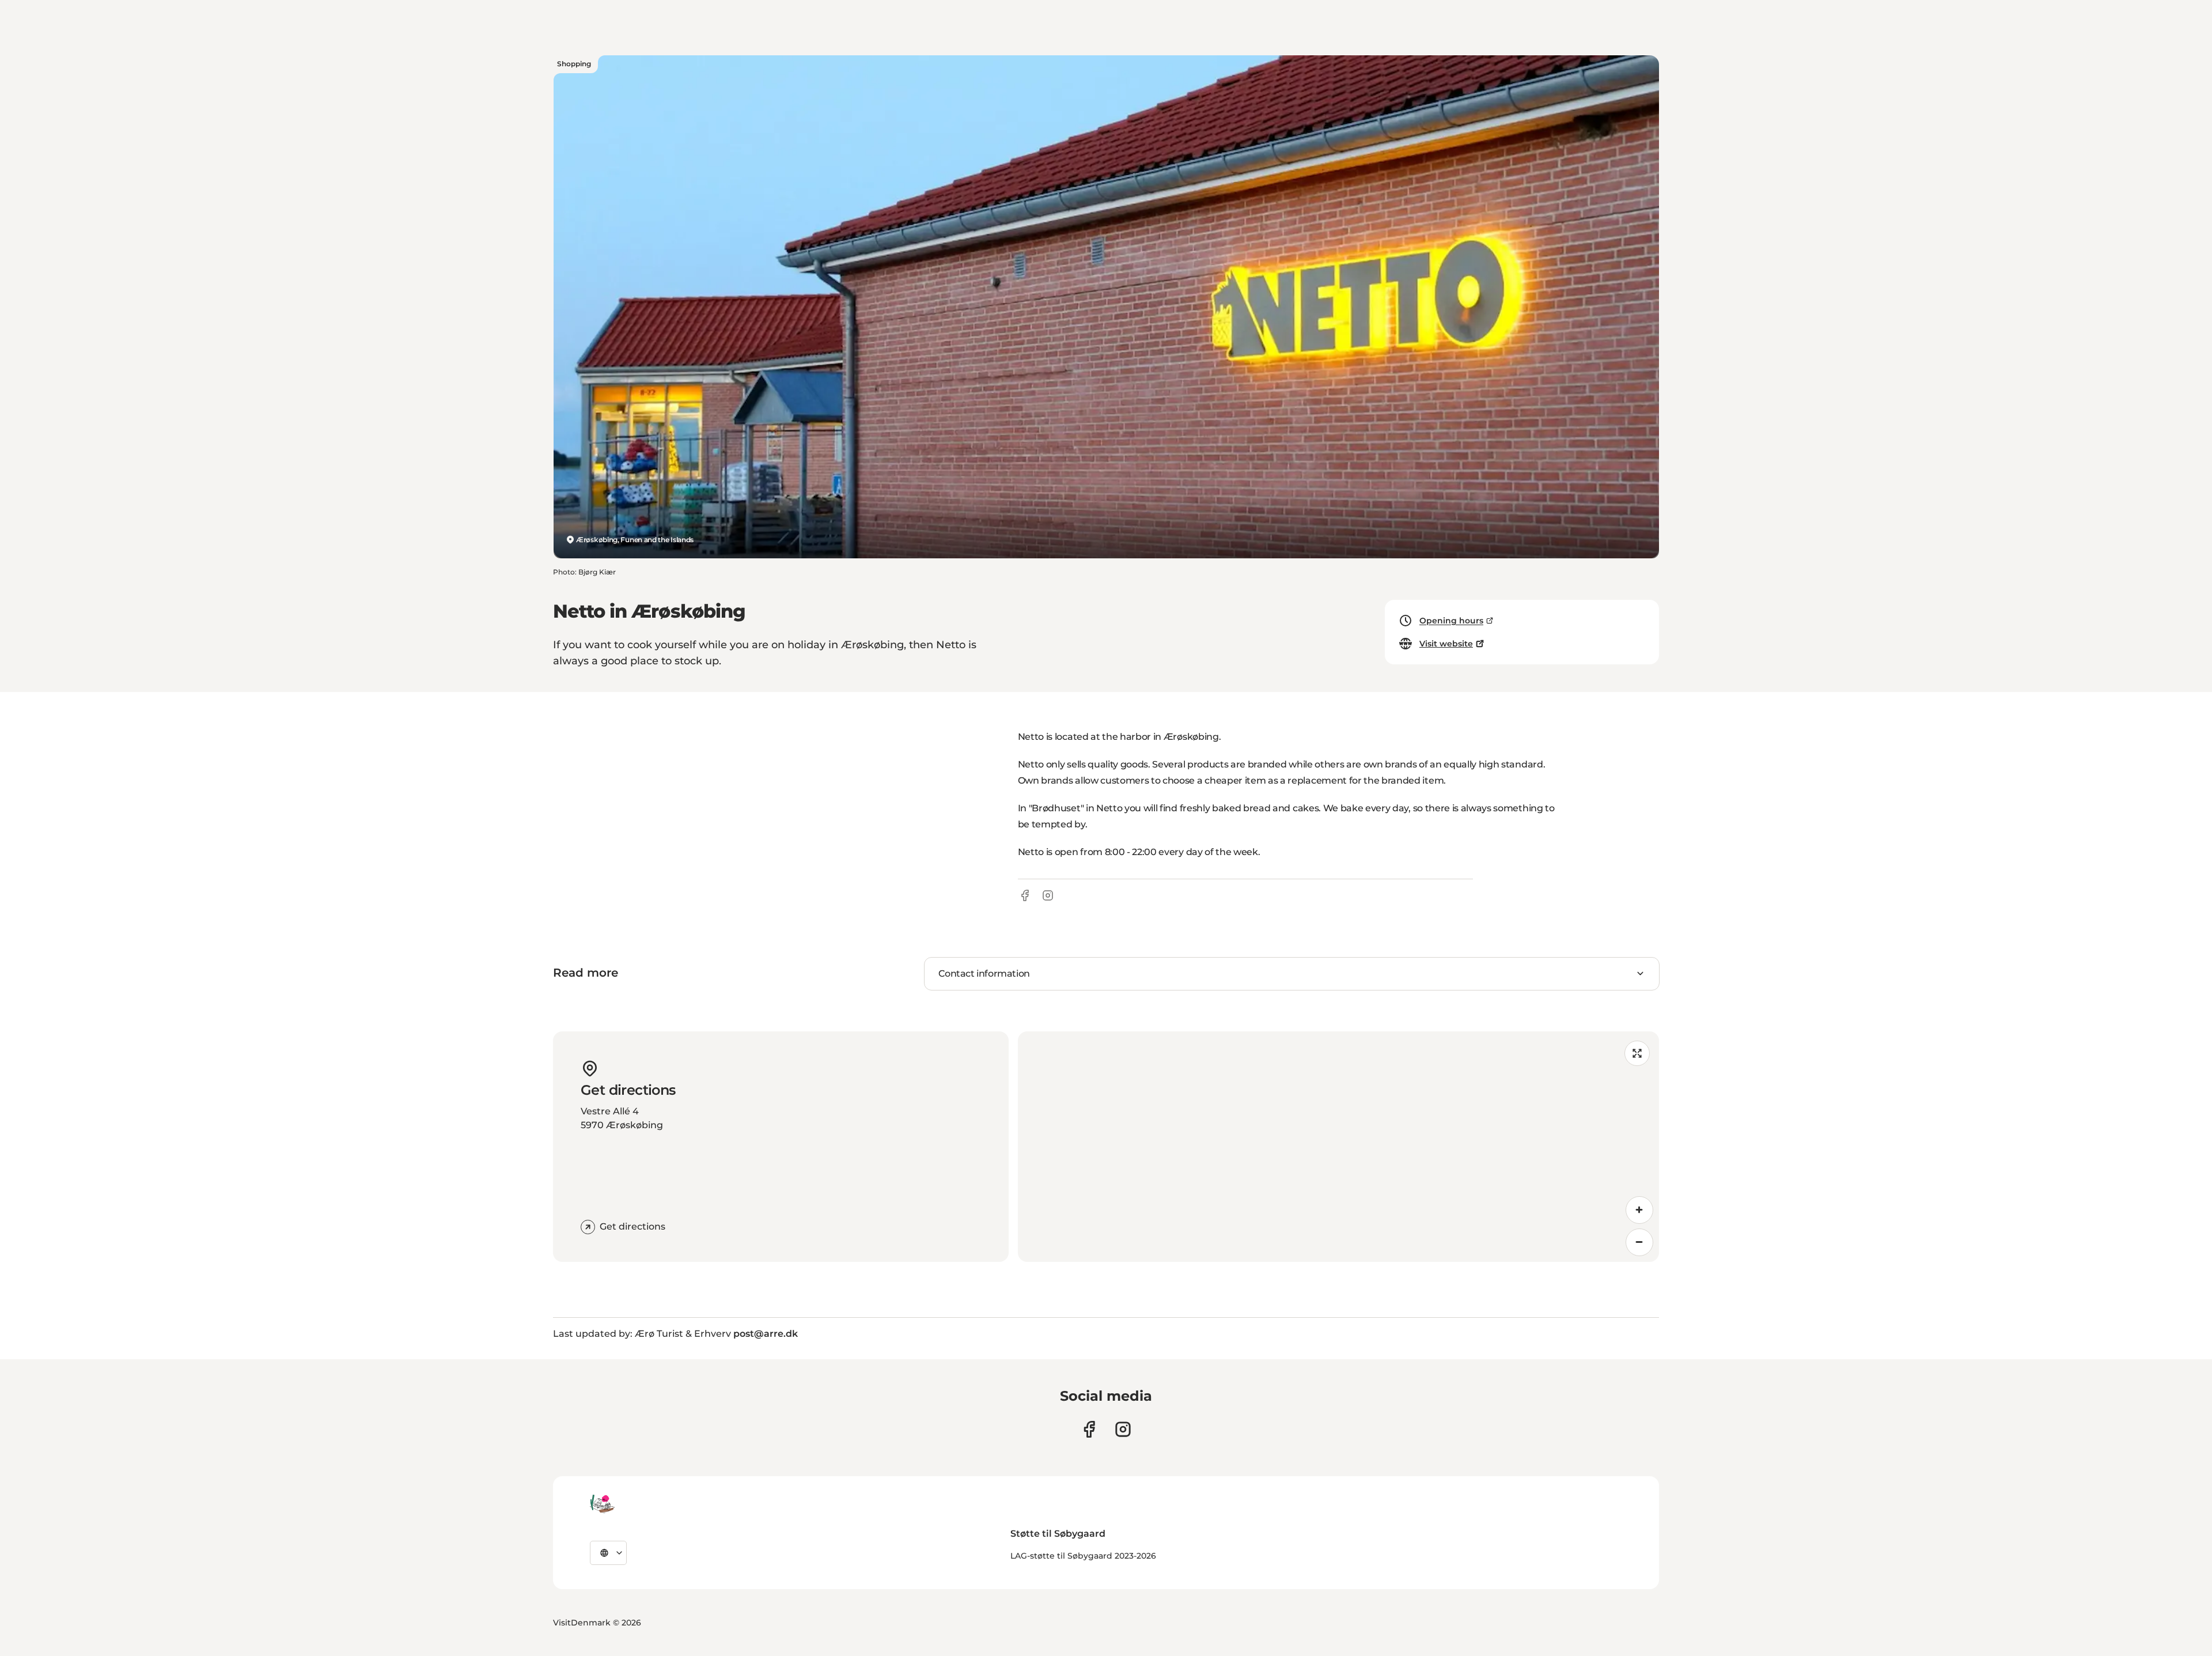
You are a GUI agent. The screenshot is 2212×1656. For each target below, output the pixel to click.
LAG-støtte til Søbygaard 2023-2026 (1083, 1556)
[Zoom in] (1639, 1210)
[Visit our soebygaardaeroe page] (1089, 1429)
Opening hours (1451, 621)
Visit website (1446, 644)
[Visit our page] (1123, 1429)
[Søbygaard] (602, 1504)
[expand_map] (1637, 1053)
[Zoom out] (1639, 1242)
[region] (1338, 1147)
